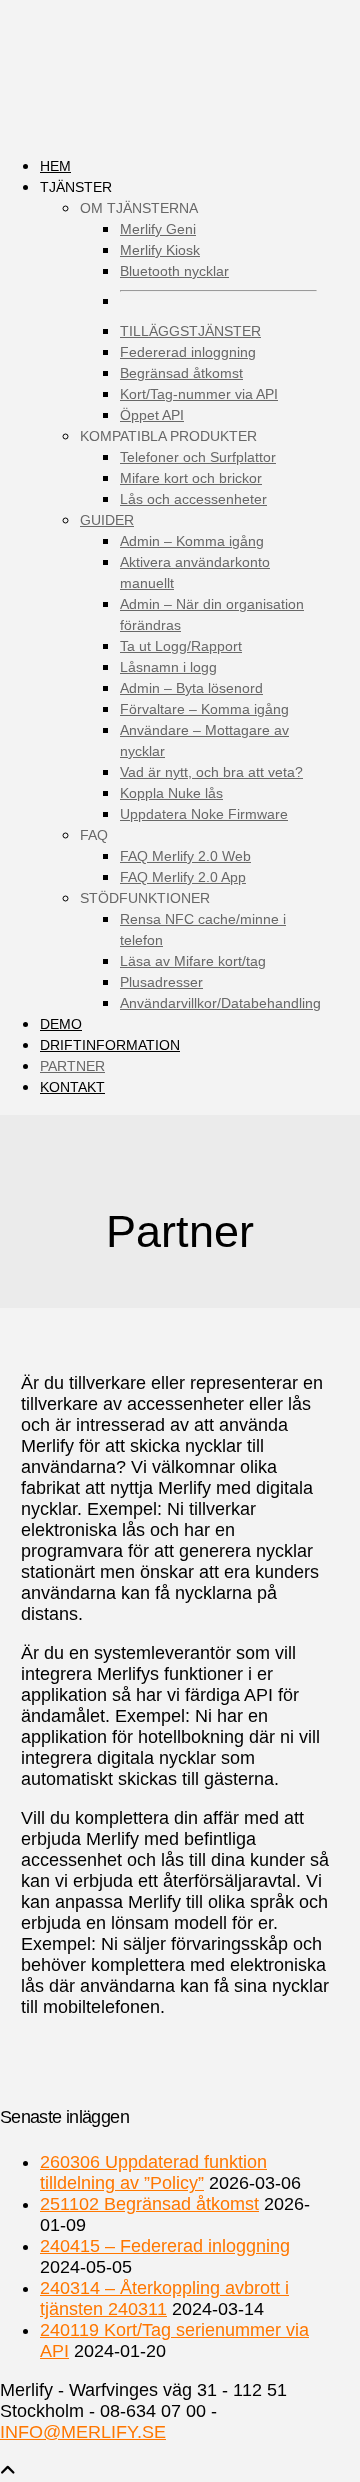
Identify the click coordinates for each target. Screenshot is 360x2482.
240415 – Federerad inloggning (165, 2246)
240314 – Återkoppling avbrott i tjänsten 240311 (164, 2298)
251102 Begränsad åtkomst (149, 2204)
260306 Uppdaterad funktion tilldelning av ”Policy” (153, 2172)
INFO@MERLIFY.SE (83, 2432)
